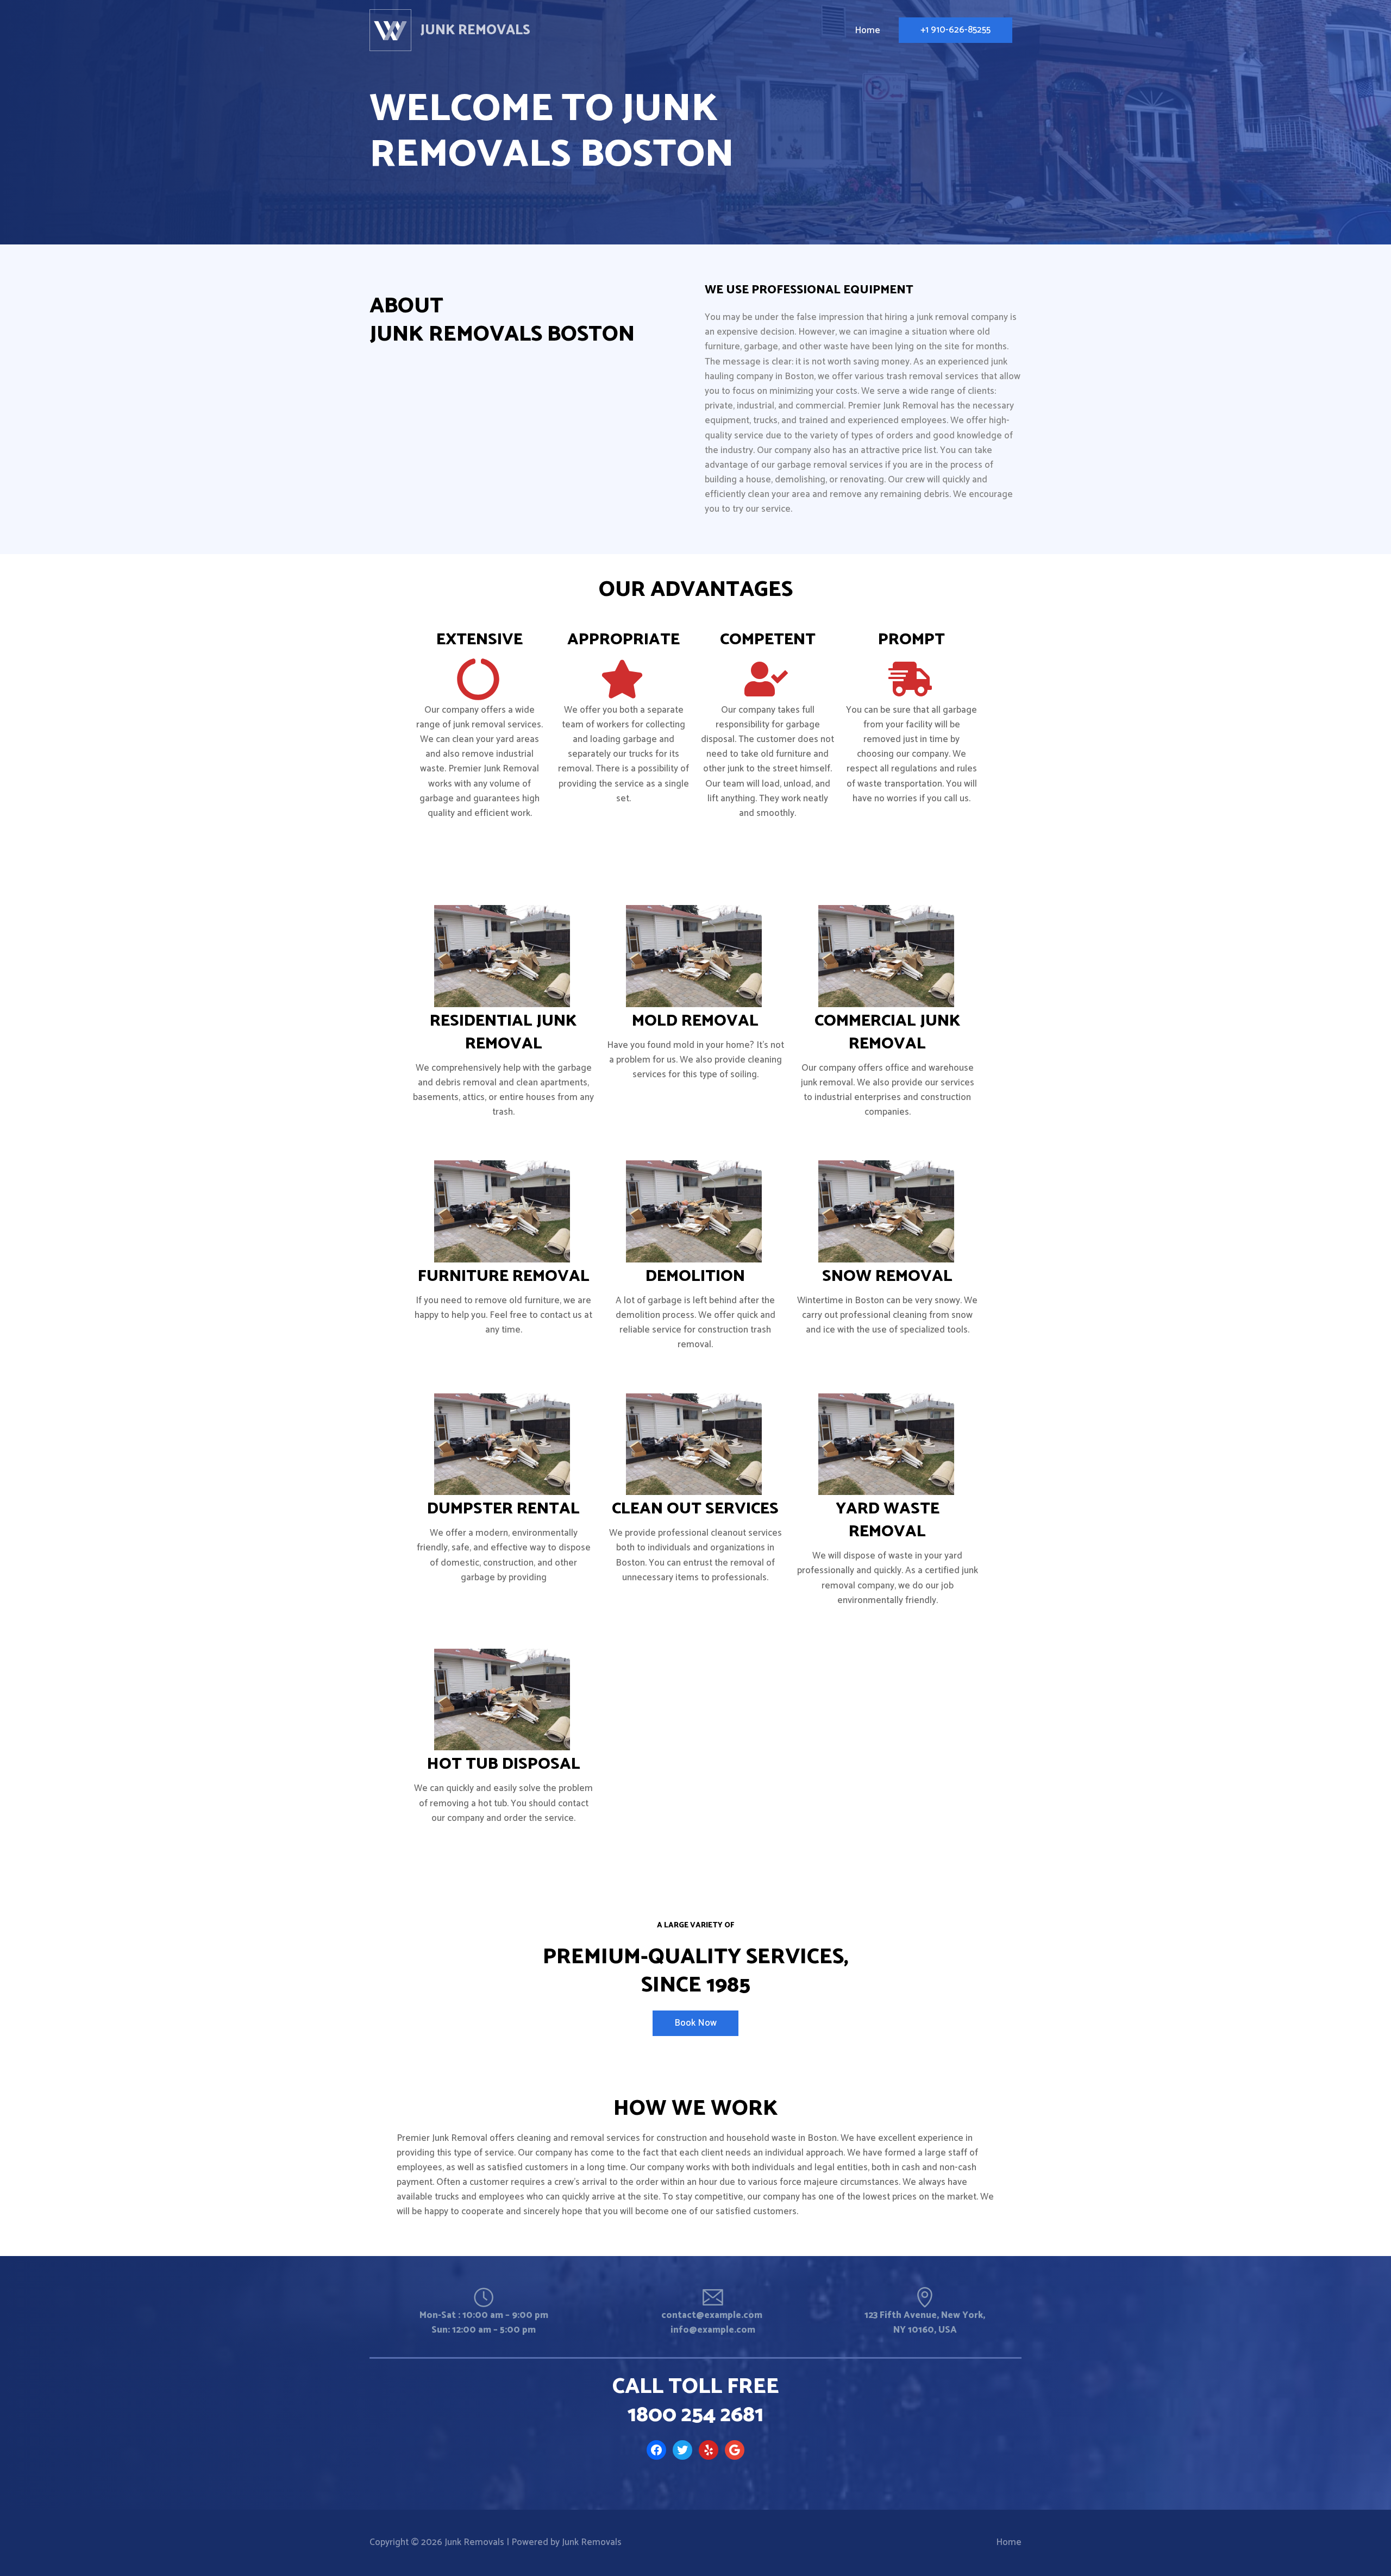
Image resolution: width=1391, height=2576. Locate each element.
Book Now (695, 2023)
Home (1009, 2542)
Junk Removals (475, 30)
